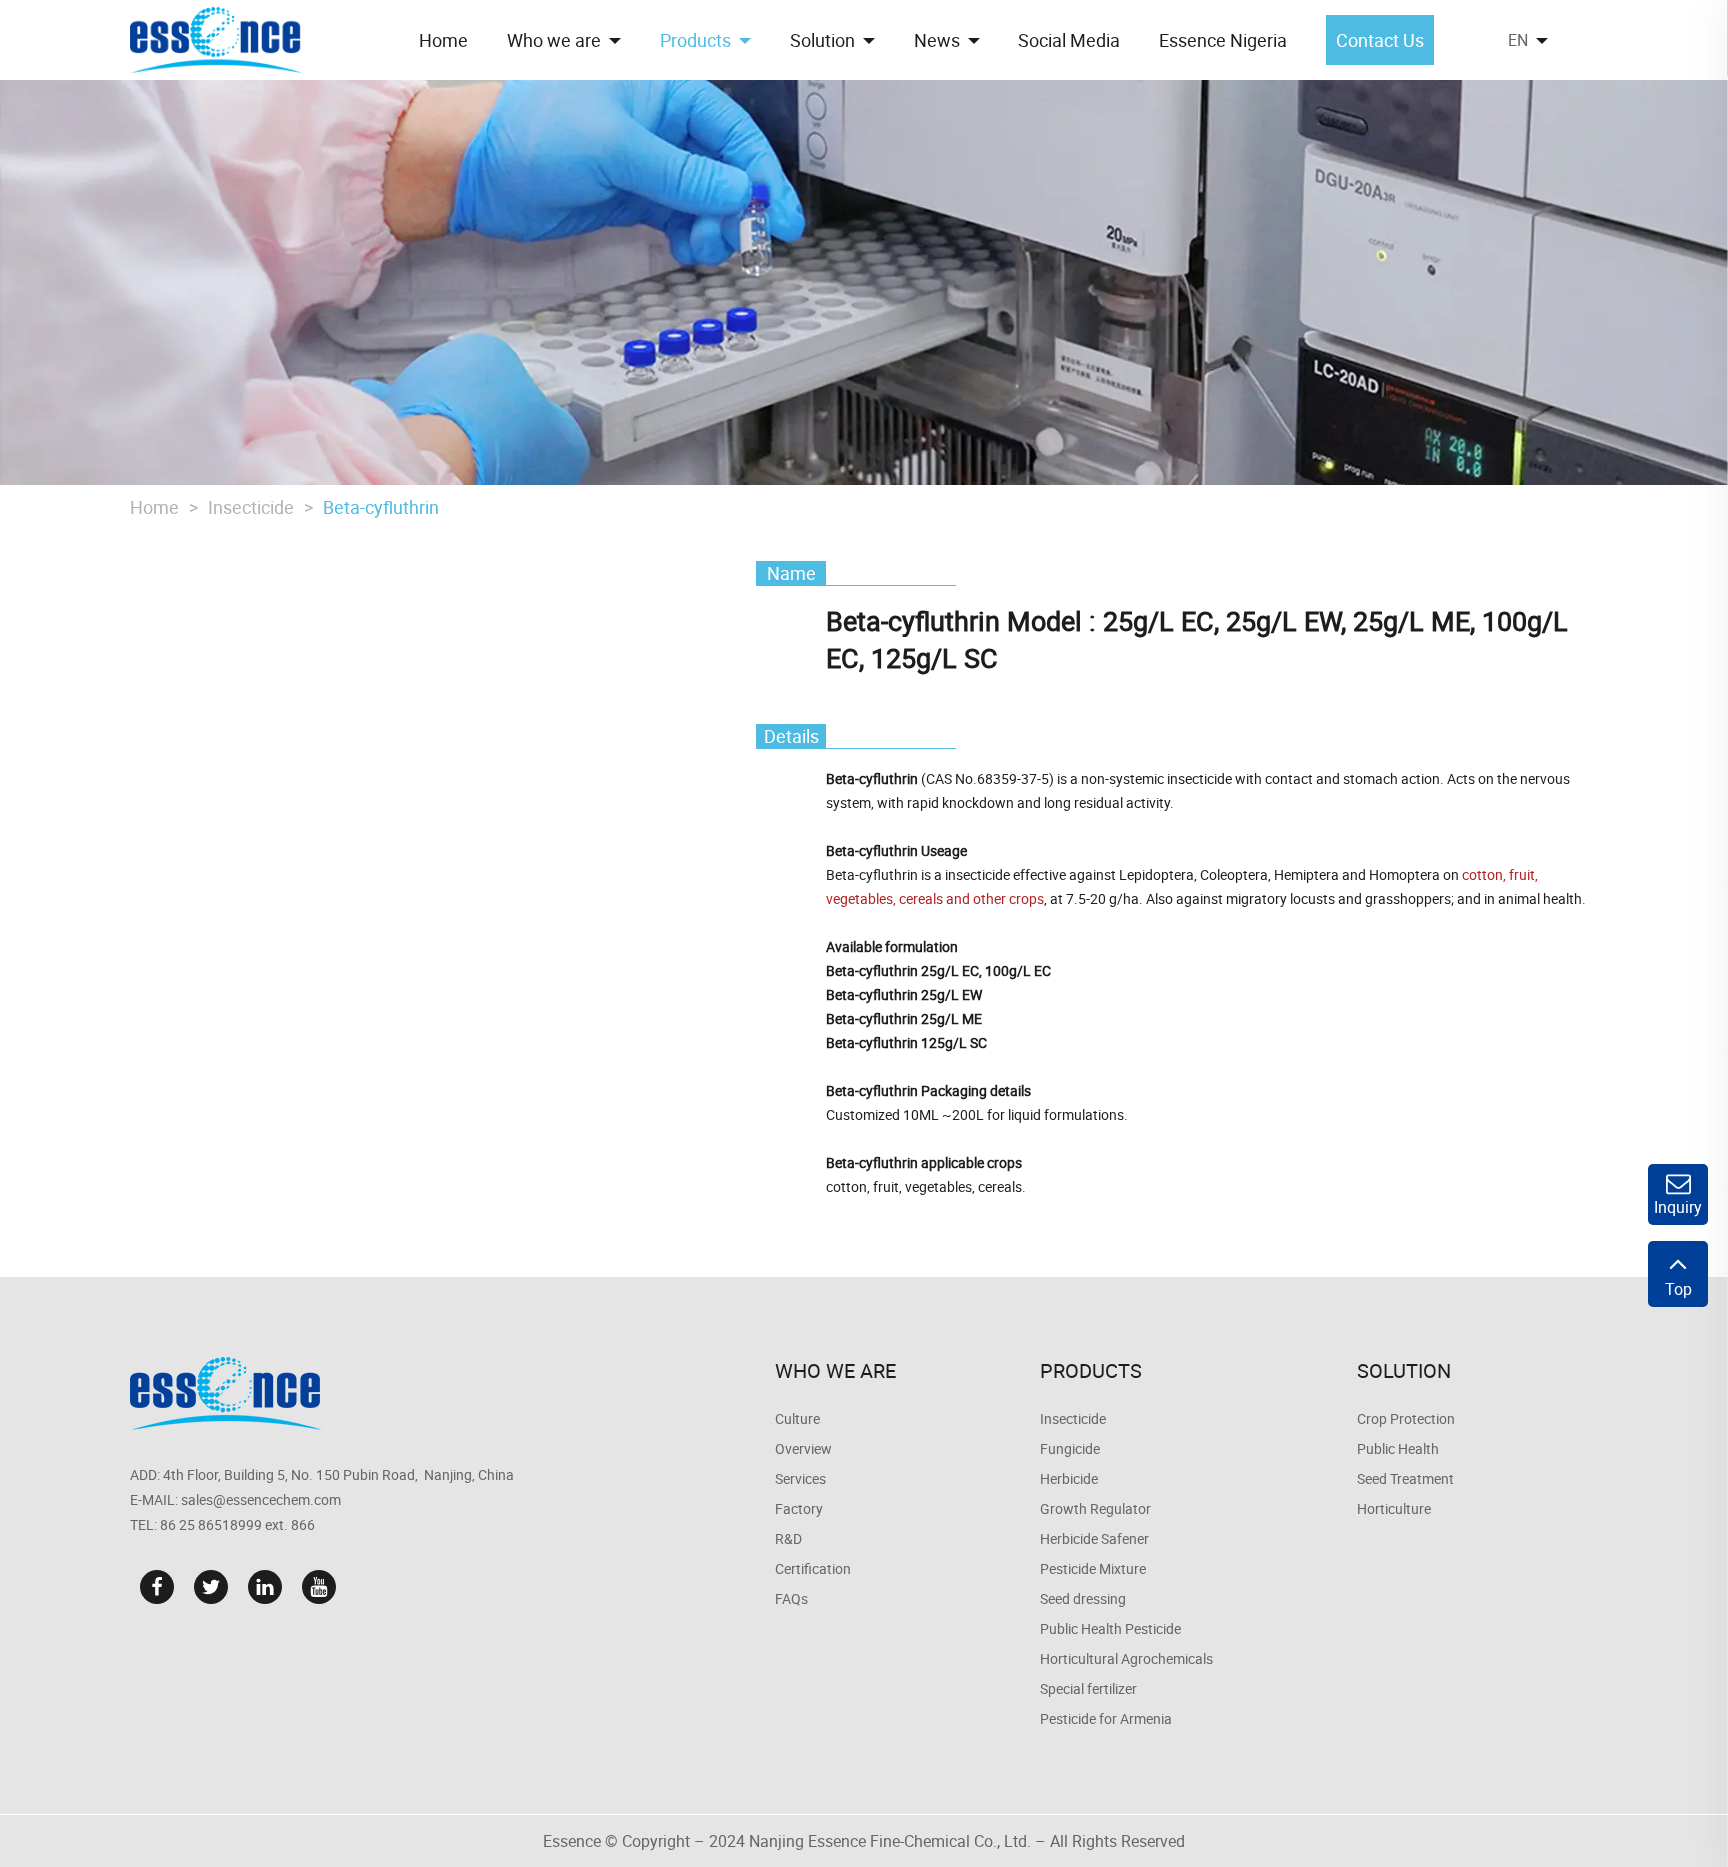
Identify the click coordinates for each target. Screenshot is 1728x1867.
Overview (803, 1448)
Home (154, 507)
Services (800, 1478)
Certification (813, 1568)
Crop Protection (1406, 1418)
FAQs (791, 1598)
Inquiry (1678, 1207)
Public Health (1398, 1448)
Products (1091, 1370)
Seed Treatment (1405, 1478)
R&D (788, 1538)
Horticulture (1394, 1508)
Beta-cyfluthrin (381, 507)
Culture (797, 1418)
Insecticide (251, 507)
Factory (799, 1508)
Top (1678, 1289)
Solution (1404, 1370)
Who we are (835, 1370)
